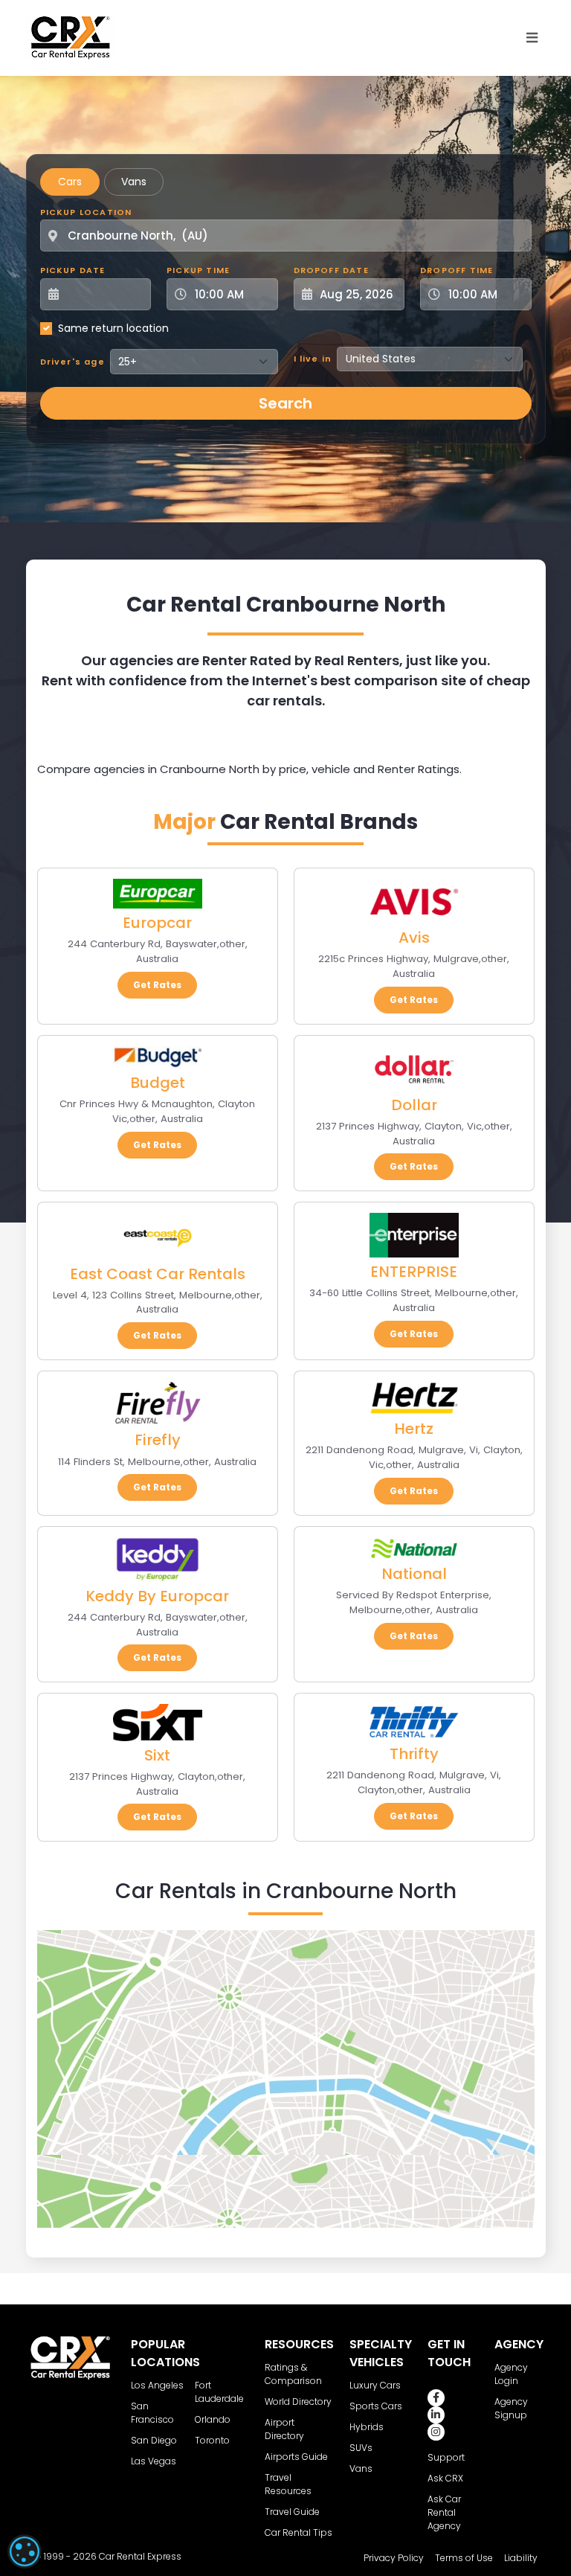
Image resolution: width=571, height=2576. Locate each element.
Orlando (213, 2419)
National (414, 1574)
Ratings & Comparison (293, 2374)
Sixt (157, 1755)
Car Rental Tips (299, 2532)
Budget (158, 1083)
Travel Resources (288, 2484)
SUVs (361, 2448)
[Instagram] (436, 2432)
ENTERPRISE (414, 1272)
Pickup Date (73, 270)
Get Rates (157, 985)
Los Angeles (157, 2385)
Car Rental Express (140, 2556)
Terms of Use (464, 2558)
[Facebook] (436, 2398)
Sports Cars (376, 2406)
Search (285, 403)
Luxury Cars (375, 2385)
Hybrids (367, 2427)
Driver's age (72, 362)
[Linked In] (436, 2415)
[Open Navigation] (532, 38)
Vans (134, 182)
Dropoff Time (457, 270)
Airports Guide (296, 2457)
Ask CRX (445, 2478)
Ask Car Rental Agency (444, 2512)
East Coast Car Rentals (158, 1274)
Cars (70, 182)
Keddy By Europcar (157, 1596)
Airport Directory (284, 2429)
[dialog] (25, 2551)
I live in (313, 359)
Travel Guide (292, 2512)
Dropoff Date (331, 270)
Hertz (414, 1429)
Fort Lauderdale (219, 2392)
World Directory (298, 2402)
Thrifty (414, 1754)
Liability (521, 2558)
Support (446, 2457)
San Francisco (152, 2413)
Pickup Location (86, 212)
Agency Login (511, 2374)
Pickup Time (198, 270)
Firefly (158, 1440)
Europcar (157, 923)
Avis (414, 938)
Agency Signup (511, 2408)
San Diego (154, 2440)
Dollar (414, 1105)
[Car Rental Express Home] (71, 37)
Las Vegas (154, 2461)
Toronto (212, 2440)
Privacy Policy (394, 2558)
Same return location (113, 328)
